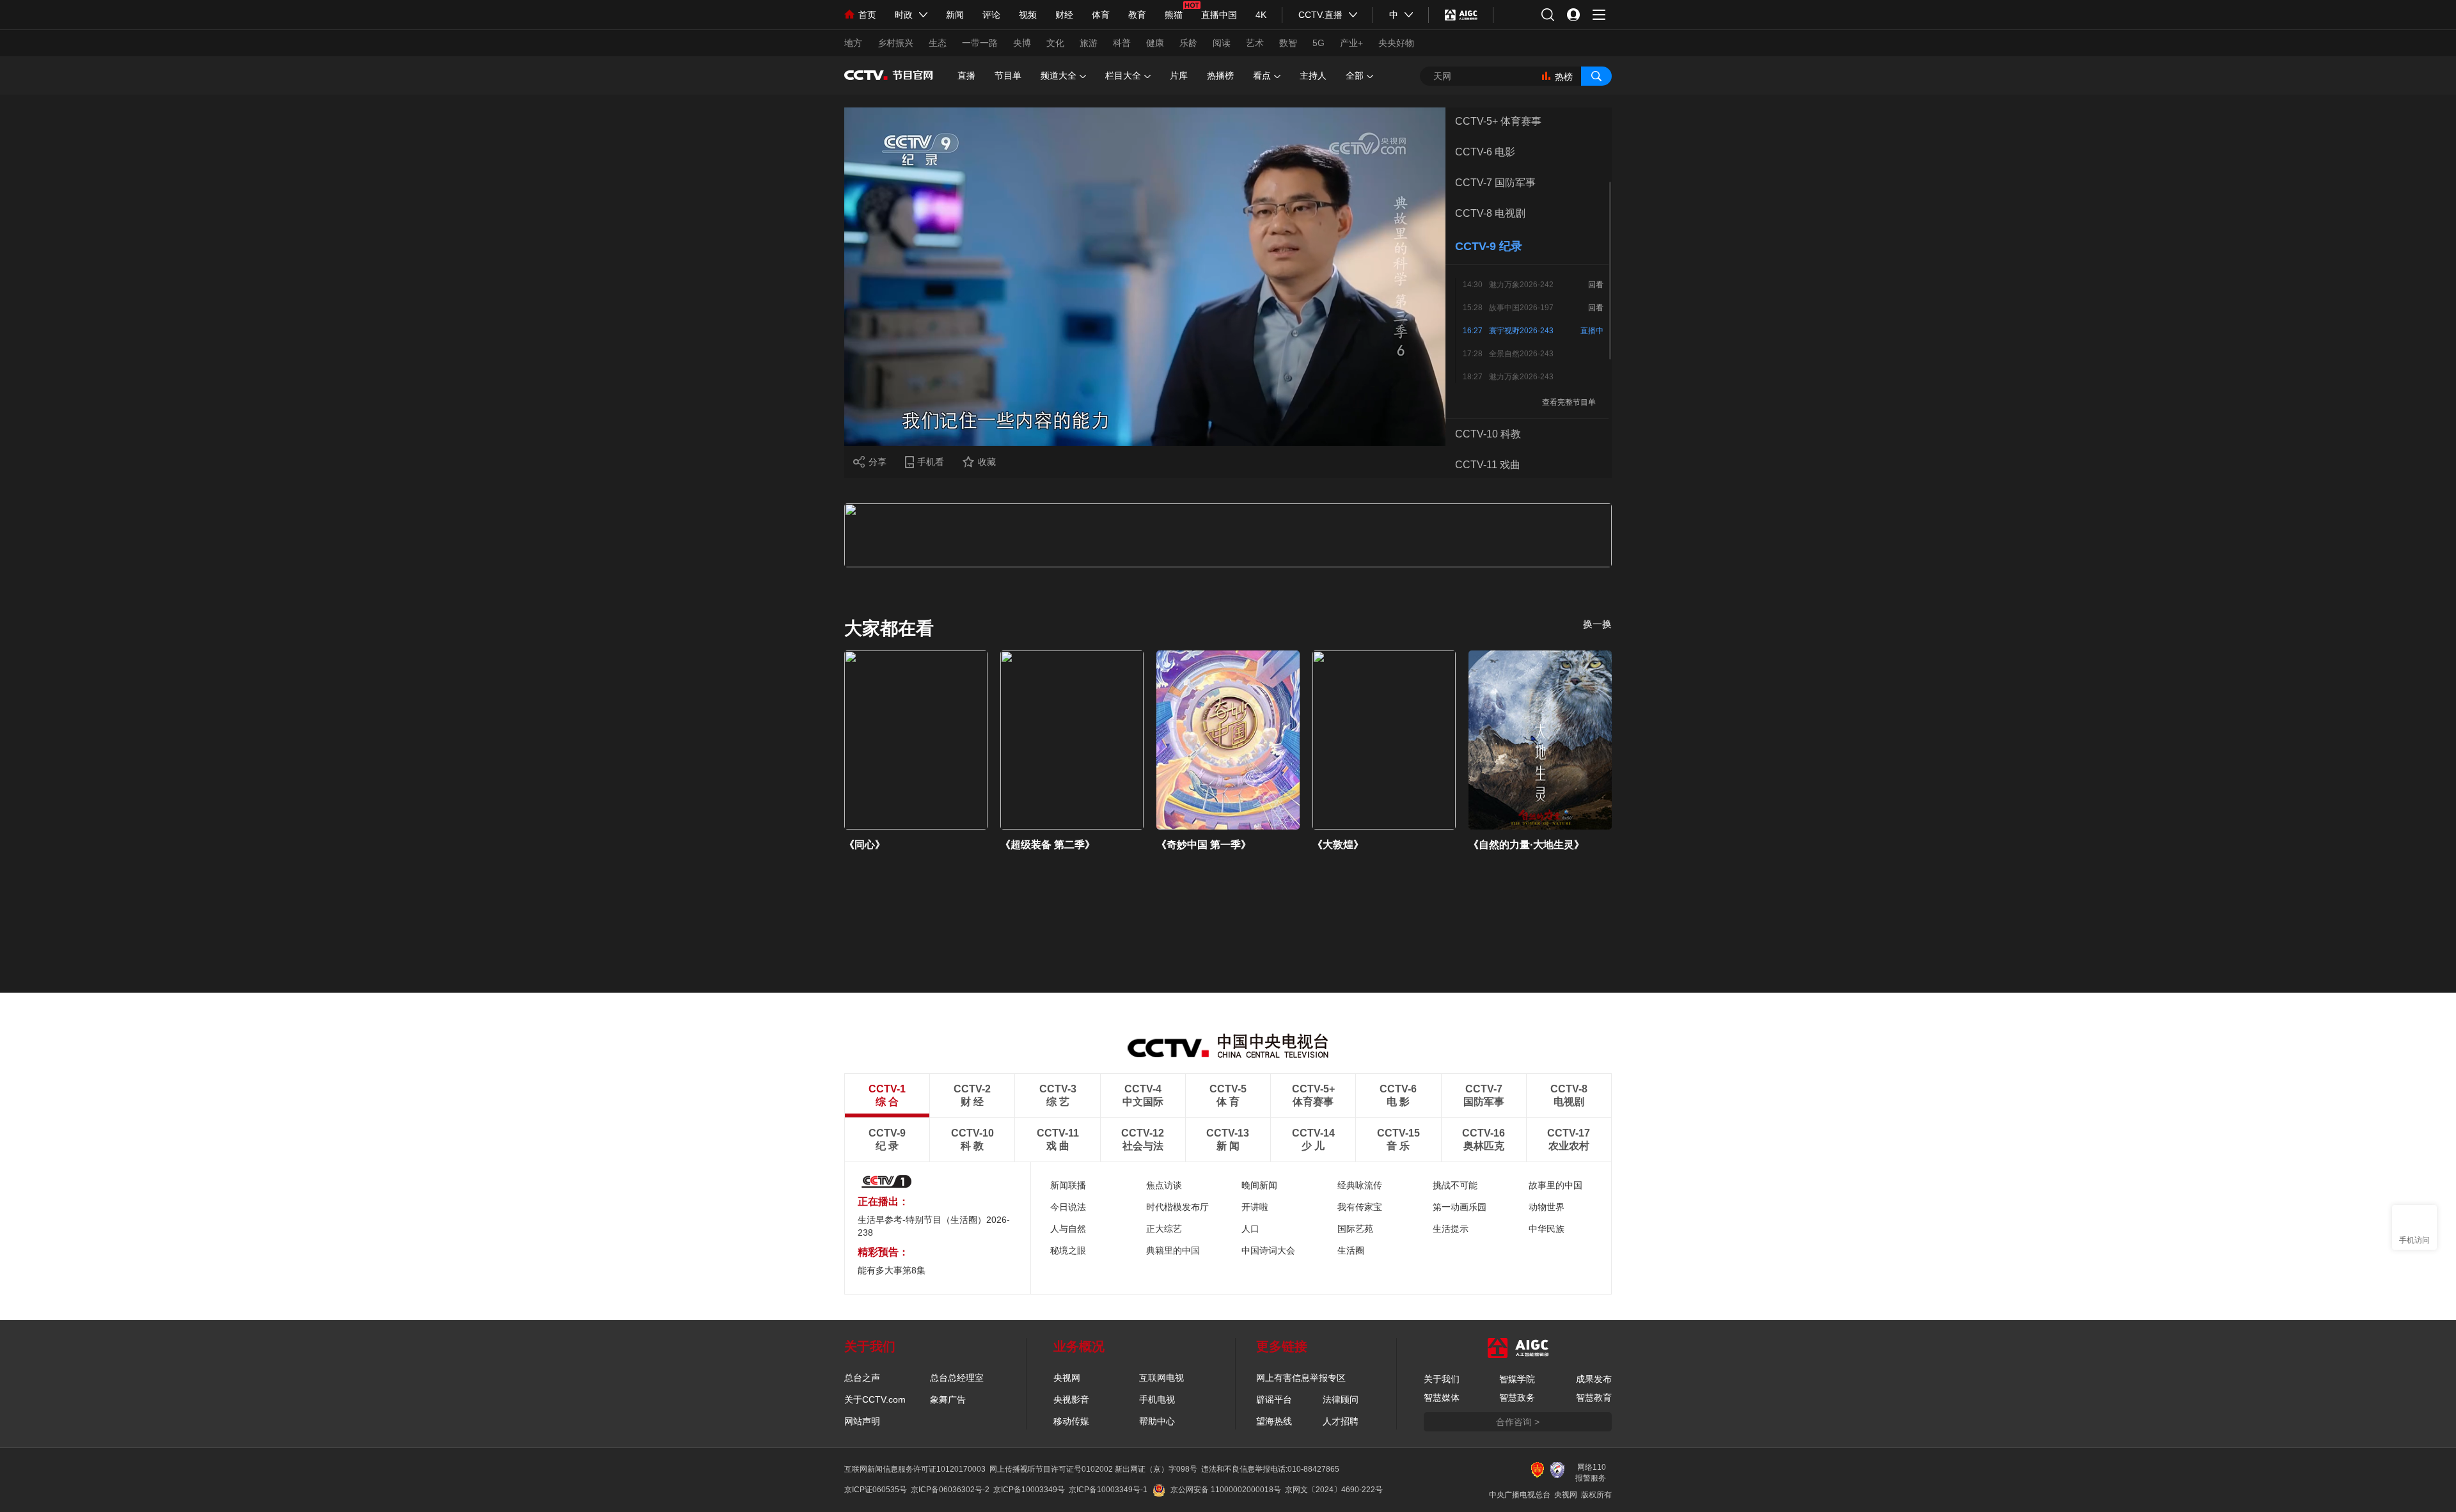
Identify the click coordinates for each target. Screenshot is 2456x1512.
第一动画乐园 (1460, 1207)
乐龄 (1188, 43)
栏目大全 (1123, 75)
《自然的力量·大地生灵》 (1526, 845)
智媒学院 (1517, 1379)
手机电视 (1157, 1399)
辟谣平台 (1274, 1399)
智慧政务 (1517, 1398)
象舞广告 (948, 1399)
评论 (991, 15)
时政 (904, 15)
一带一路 (980, 43)
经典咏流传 (1360, 1185)
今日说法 (1068, 1207)
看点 (1262, 75)
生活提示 (1451, 1229)
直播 (966, 75)
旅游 (1089, 43)
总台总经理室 (957, 1378)
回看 (1596, 285)
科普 (1122, 43)
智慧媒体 (1442, 1398)
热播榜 (1220, 75)
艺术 (1255, 43)
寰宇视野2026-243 (1521, 331)
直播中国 (1219, 15)
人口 (1250, 1229)
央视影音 (1071, 1399)
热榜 (1564, 77)
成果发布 (1594, 1379)
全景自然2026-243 (1521, 354)
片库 (1179, 75)
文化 (1055, 43)
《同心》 (865, 845)
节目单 (1008, 75)
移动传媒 (1071, 1421)
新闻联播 (1068, 1185)
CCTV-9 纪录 (1489, 246)
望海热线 (1274, 1421)
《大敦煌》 (1338, 845)
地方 (853, 43)
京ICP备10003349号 (1029, 1490)
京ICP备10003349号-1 (1108, 1490)
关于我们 (1442, 1379)
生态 (938, 43)
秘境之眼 (1068, 1250)
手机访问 (2414, 1240)
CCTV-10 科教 (1488, 434)
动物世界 (1547, 1207)
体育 (1101, 15)
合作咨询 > (1518, 1422)
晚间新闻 (1259, 1185)
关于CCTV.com (875, 1399)
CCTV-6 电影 (1485, 152)
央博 (1022, 43)
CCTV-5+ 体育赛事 (1498, 121)
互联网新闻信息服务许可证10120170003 (915, 1469)
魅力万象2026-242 (1521, 285)
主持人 (1313, 75)
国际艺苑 (1355, 1229)
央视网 (1067, 1378)
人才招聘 (1341, 1421)
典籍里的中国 (1173, 1250)
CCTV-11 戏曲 (1488, 465)
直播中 (1592, 331)
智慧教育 (1594, 1398)
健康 (1155, 43)
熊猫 (1174, 15)
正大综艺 (1164, 1229)
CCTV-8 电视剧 (1490, 213)
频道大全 (1059, 75)
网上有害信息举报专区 (1301, 1378)
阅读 (1222, 43)
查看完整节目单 (1569, 402)
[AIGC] (1461, 15)
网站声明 (862, 1421)
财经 (1064, 15)
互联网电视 (1161, 1378)
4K (1261, 15)
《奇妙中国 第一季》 (1204, 845)
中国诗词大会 (1268, 1250)
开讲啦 (1255, 1207)
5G (1319, 43)
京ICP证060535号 (876, 1490)
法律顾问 (1341, 1399)
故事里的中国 (1555, 1185)
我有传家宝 (1360, 1207)
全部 (1355, 75)
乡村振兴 (895, 43)
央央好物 (1396, 43)
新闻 (955, 15)
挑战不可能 (1455, 1185)
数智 (1288, 43)
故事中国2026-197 (1521, 308)
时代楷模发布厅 (1177, 1207)
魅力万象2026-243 (1521, 377)
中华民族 (1547, 1229)
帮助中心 (1157, 1421)
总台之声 (862, 1378)
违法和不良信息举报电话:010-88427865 (1270, 1469)
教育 (1137, 15)
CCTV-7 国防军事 (1495, 183)
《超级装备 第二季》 (1048, 845)
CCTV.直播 (1320, 15)
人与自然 (1068, 1229)
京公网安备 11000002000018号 (1226, 1490)
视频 (1028, 15)
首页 (867, 15)
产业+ (1351, 43)
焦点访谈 (1164, 1185)
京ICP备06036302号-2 (950, 1490)
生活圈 (1351, 1250)
